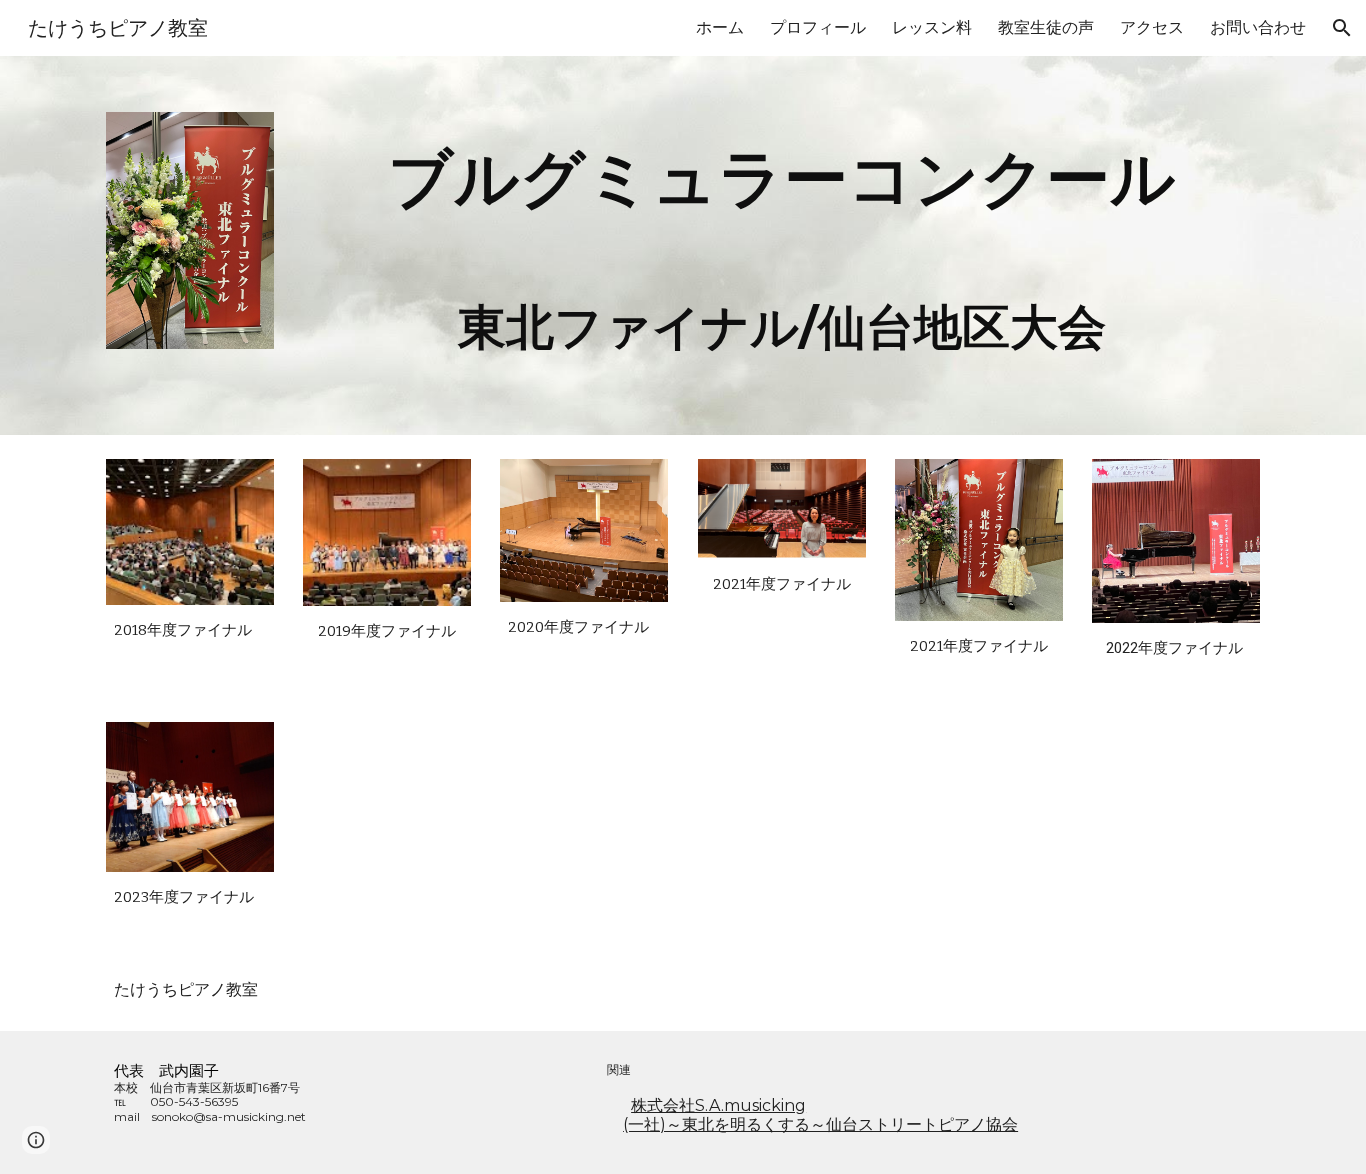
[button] (1342, 28)
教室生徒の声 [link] (1046, 27)
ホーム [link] (720, 27)
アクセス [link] (1152, 27)
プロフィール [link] (818, 27)
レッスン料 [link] (932, 27)
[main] (781, 245)
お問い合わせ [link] (1258, 27)
